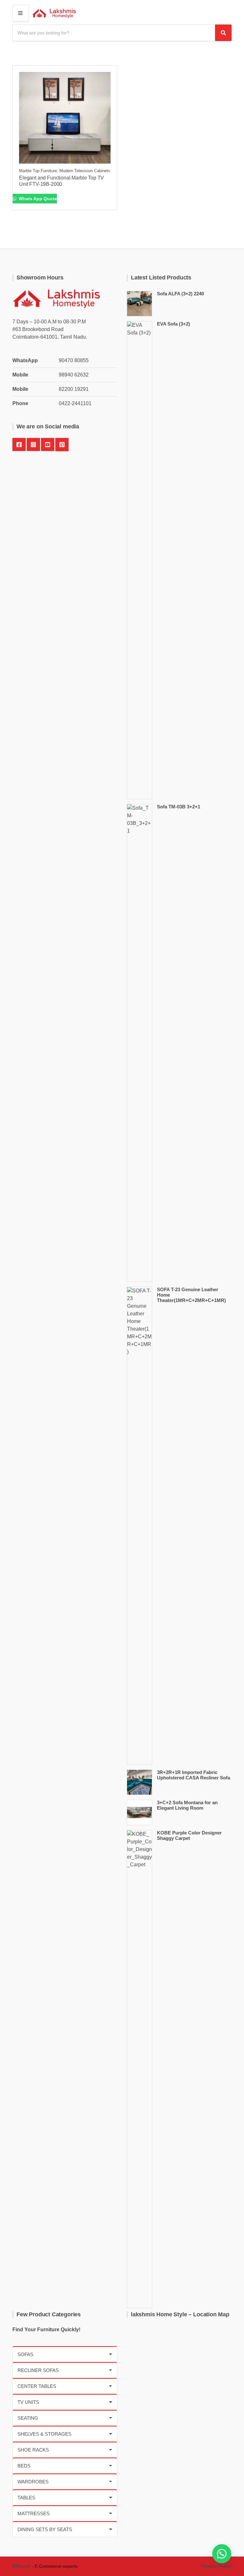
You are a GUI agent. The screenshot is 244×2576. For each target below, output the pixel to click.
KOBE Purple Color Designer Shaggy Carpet (189, 1835)
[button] (222, 2554)
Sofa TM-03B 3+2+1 (179, 807)
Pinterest (62, 445)
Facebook (19, 445)
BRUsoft (21, 2566)
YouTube (48, 445)
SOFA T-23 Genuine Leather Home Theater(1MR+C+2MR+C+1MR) (191, 1295)
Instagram (33, 445)
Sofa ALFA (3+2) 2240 (180, 294)
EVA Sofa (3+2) (173, 324)
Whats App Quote (37, 199)
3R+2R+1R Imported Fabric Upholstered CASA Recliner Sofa (193, 1775)
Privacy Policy (216, 2566)
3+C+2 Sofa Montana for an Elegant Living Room (187, 1805)
